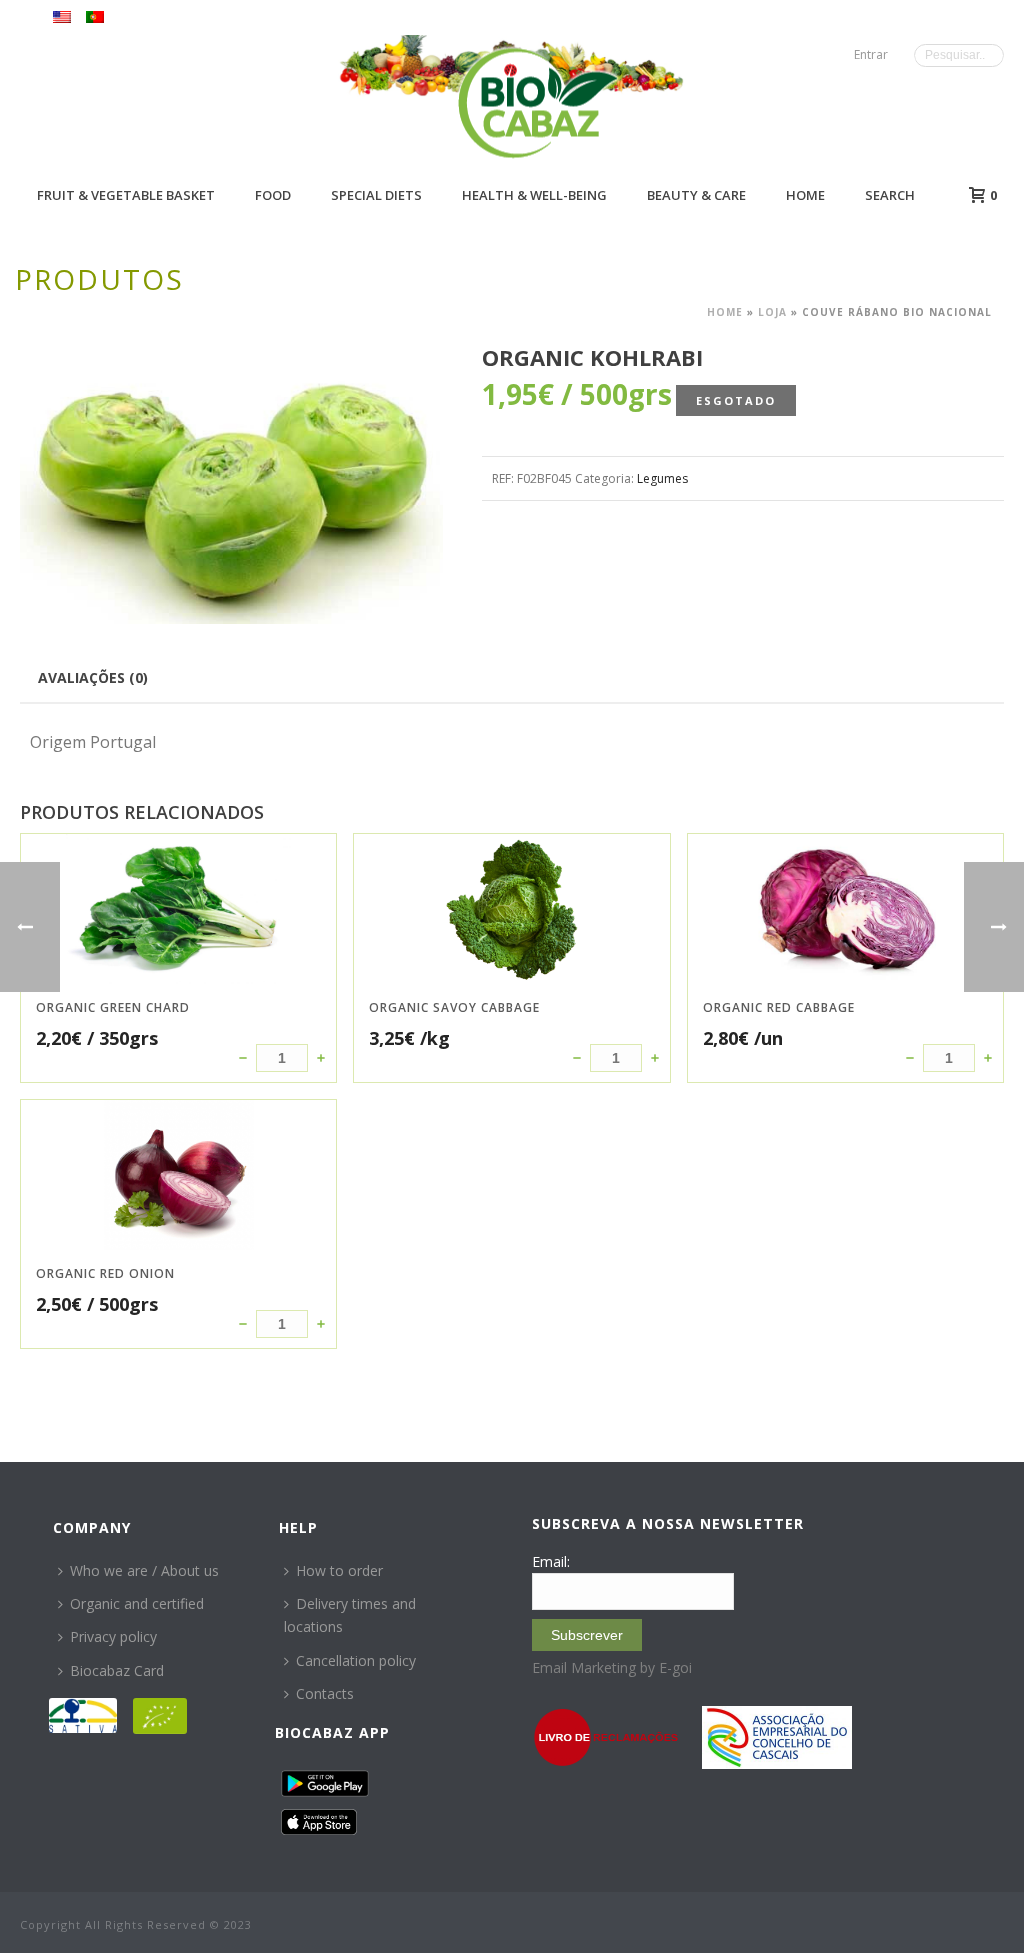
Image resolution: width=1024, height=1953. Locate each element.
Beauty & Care (696, 195)
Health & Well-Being (534, 195)
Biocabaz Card (117, 1670)
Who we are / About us (144, 1570)
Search (890, 195)
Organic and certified (137, 1603)
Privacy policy (113, 1636)
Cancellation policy (356, 1660)
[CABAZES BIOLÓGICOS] (537, 102)
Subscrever (587, 1635)
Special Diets (376, 195)
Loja (772, 312)
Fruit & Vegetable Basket (126, 195)
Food (273, 195)
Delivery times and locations (350, 1615)
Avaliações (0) (93, 677)
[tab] (93, 677)
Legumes (662, 478)
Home (805, 195)
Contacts (325, 1693)
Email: (551, 1561)
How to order (339, 1570)
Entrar (871, 54)
